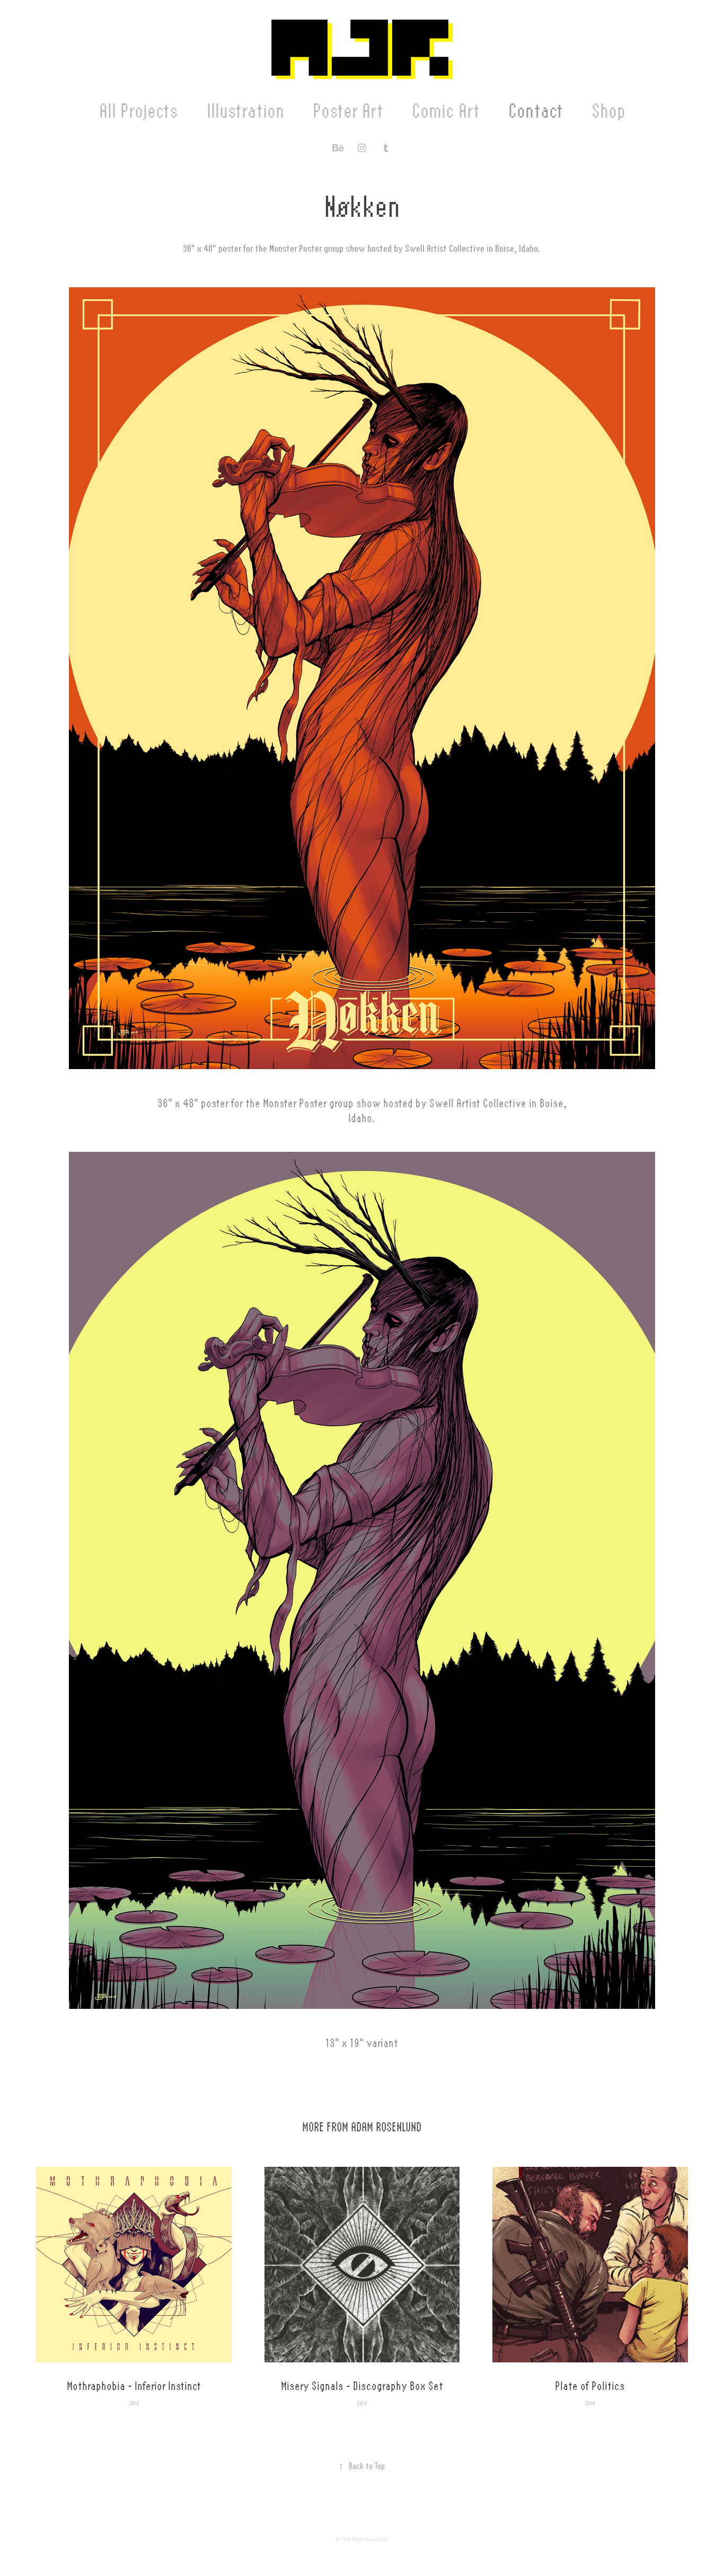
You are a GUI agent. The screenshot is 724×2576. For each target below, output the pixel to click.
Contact (536, 111)
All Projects (139, 111)
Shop (608, 111)
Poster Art (348, 111)
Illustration (245, 111)
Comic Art (446, 111)
